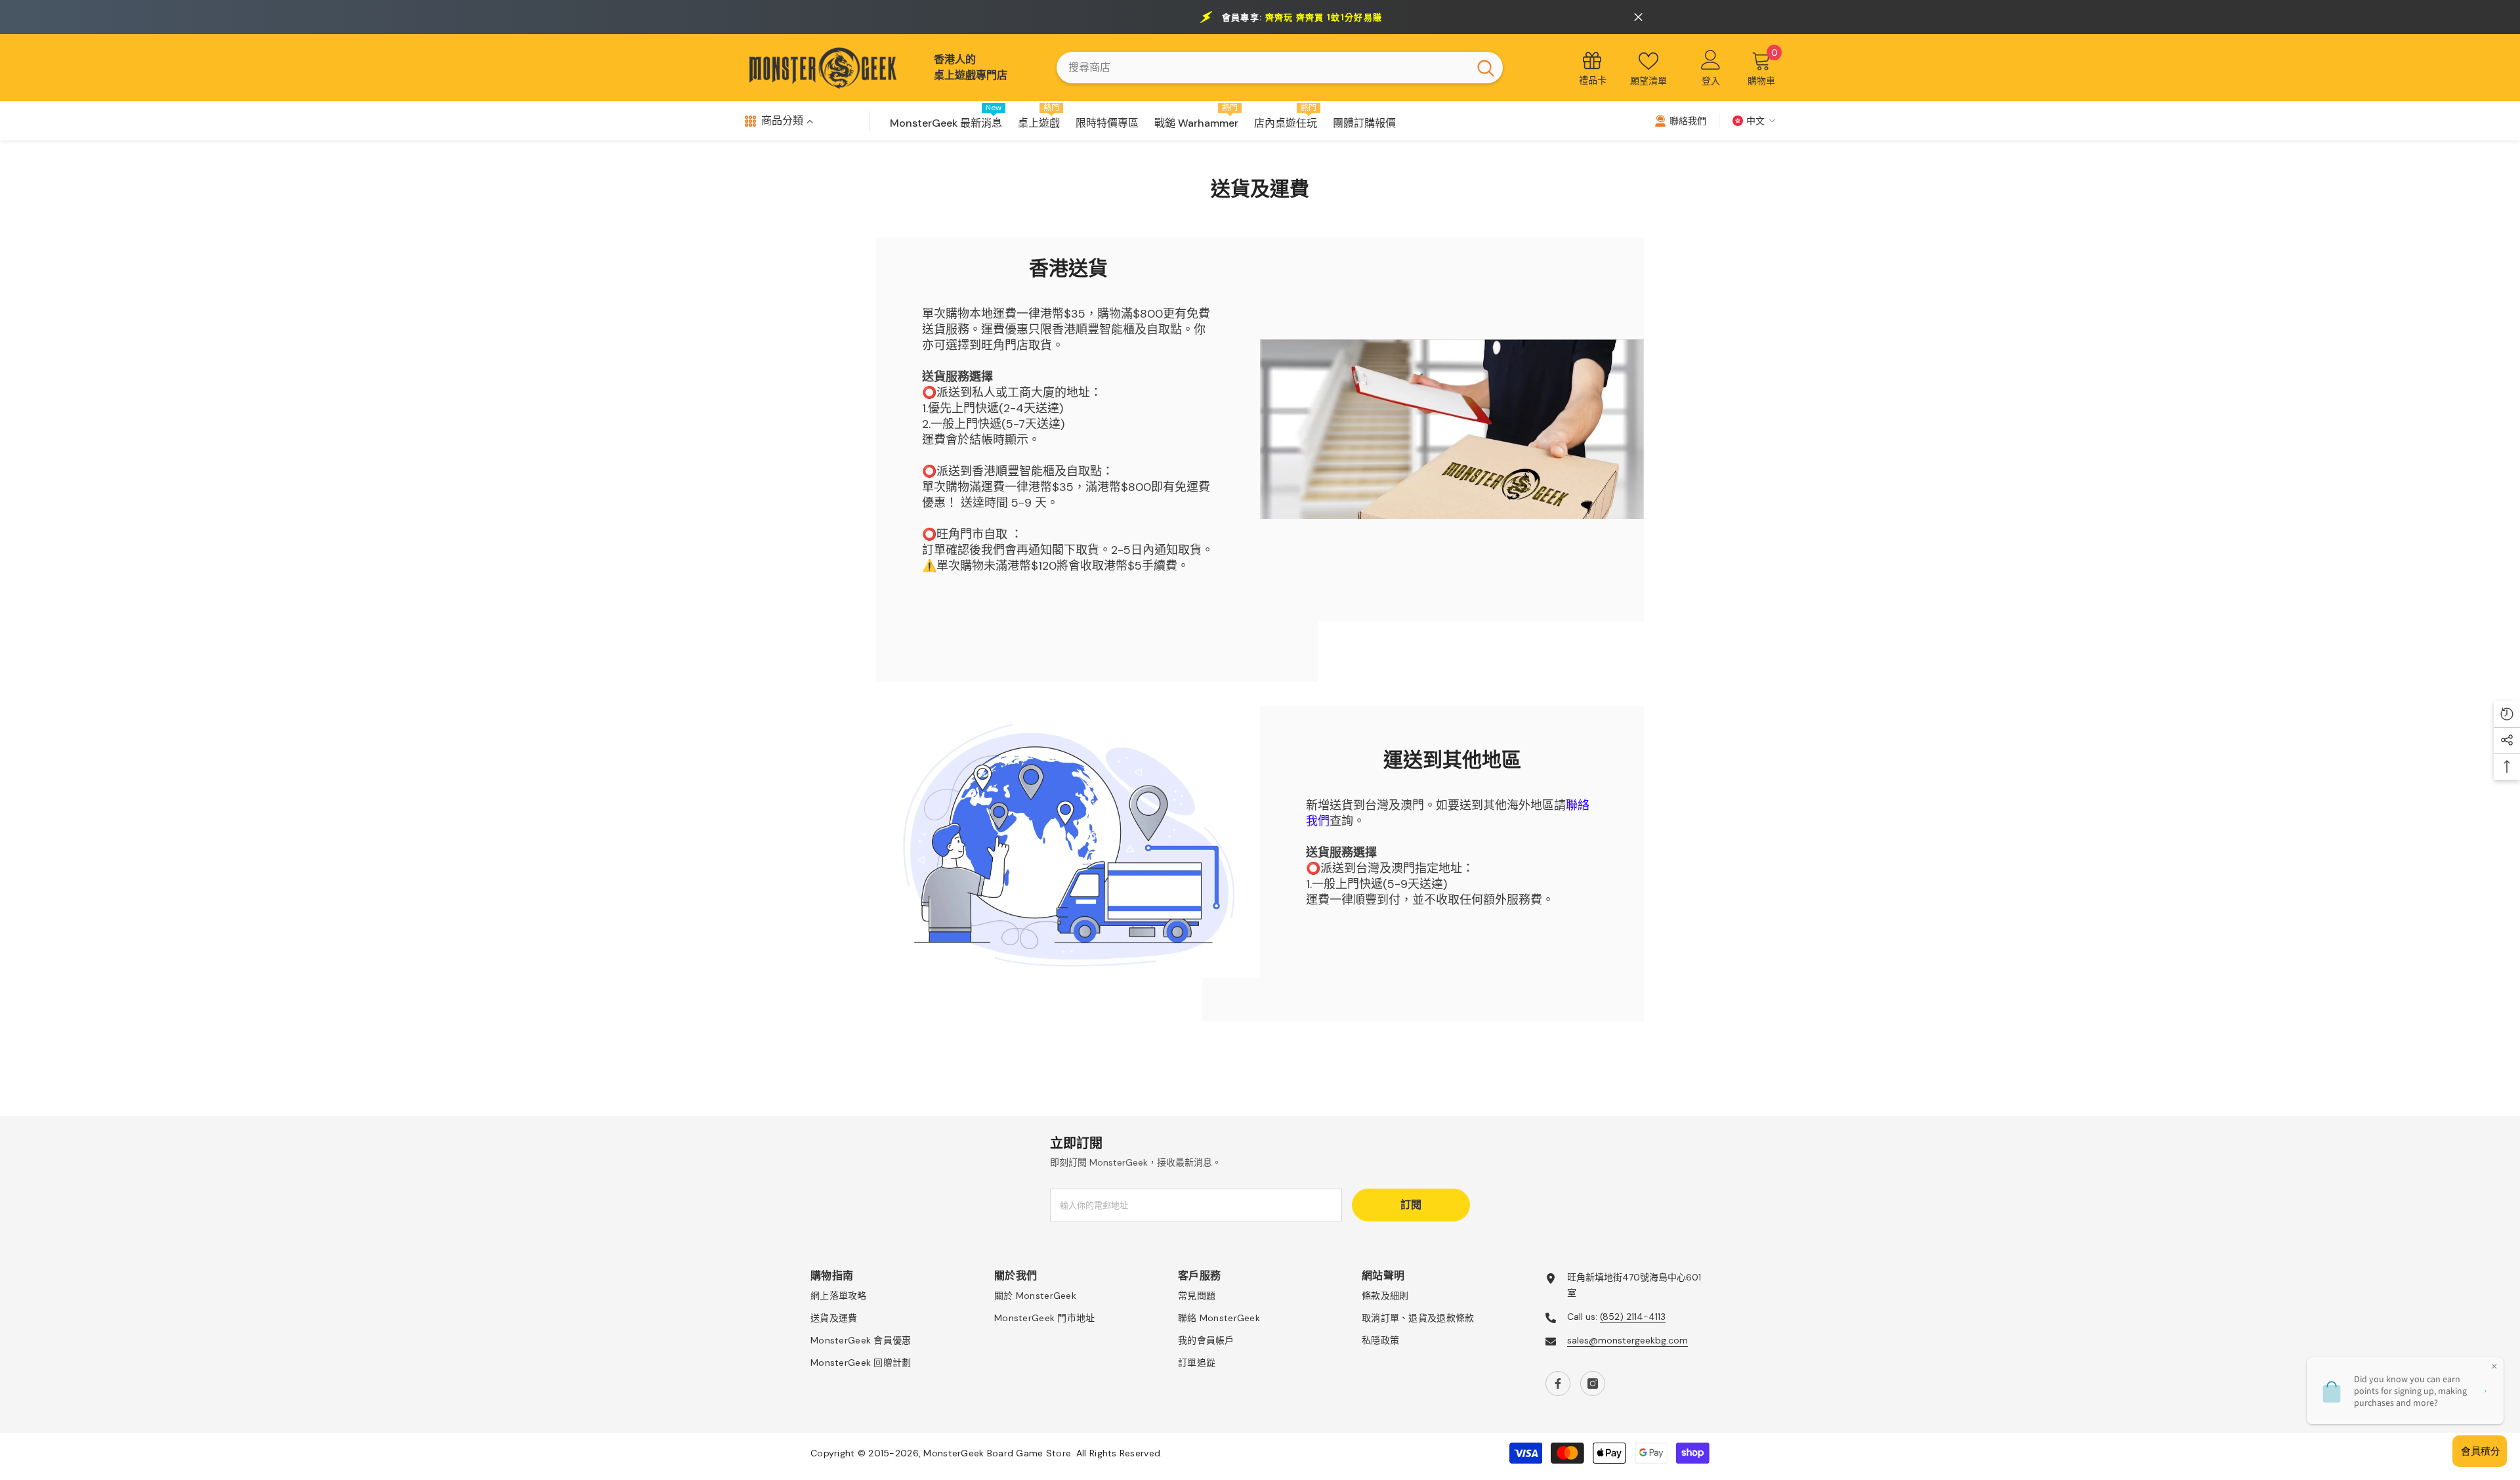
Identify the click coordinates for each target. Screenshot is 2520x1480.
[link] (1452, 430)
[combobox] (1263, 68)
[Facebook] (1558, 1384)
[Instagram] (1593, 1384)
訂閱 (1411, 1205)
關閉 (1638, 17)
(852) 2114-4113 (1633, 1317)
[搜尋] (1280, 68)
